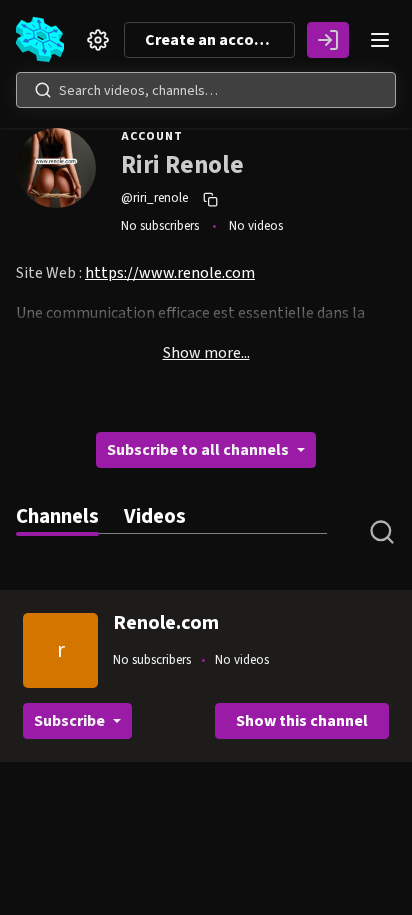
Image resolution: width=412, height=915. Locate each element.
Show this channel (302, 721)
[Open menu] (380, 40)
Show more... (206, 353)
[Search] (43, 90)
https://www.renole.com (170, 273)
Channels (57, 516)
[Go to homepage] (44, 40)
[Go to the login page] (328, 40)
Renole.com (166, 623)
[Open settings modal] (98, 40)
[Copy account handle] (213, 199)
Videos (155, 516)
